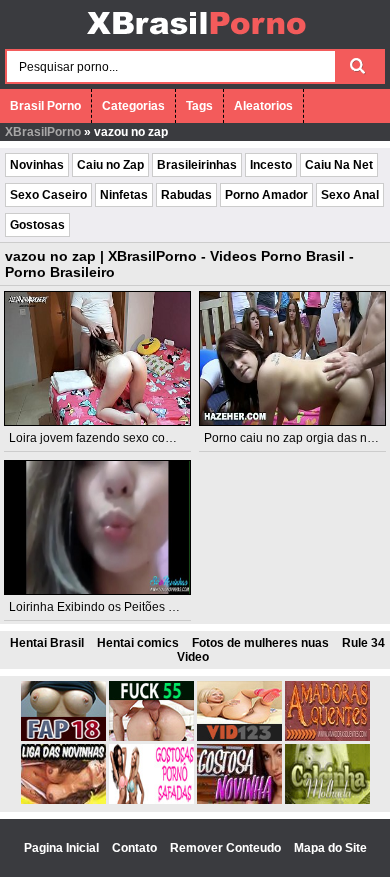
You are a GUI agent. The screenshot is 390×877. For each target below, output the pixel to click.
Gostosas (37, 225)
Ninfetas (124, 195)
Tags (199, 106)
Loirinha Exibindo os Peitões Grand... (110, 607)
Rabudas (186, 195)
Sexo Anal (350, 195)
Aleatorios (263, 106)
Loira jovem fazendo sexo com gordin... (115, 438)
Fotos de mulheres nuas (260, 643)
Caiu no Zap (110, 165)
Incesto (271, 165)
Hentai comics (138, 643)
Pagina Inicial (63, 848)
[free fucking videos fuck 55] (151, 737)
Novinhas (37, 165)
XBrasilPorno (43, 132)
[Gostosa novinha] (239, 800)
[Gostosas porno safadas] (151, 800)
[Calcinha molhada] (327, 800)
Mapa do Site (330, 848)
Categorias (133, 106)
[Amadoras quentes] (327, 737)
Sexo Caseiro (48, 195)
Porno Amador (266, 195)
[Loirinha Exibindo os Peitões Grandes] (97, 527)
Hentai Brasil (47, 643)
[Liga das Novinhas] (63, 800)
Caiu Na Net (339, 165)
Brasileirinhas (197, 165)
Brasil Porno (45, 106)
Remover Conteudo (227, 848)
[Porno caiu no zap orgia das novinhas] (292, 358)
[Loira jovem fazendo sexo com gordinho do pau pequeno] (97, 358)
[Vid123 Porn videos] (239, 737)
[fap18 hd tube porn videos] (63, 737)
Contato (136, 848)
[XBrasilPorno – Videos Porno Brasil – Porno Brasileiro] (195, 37)
